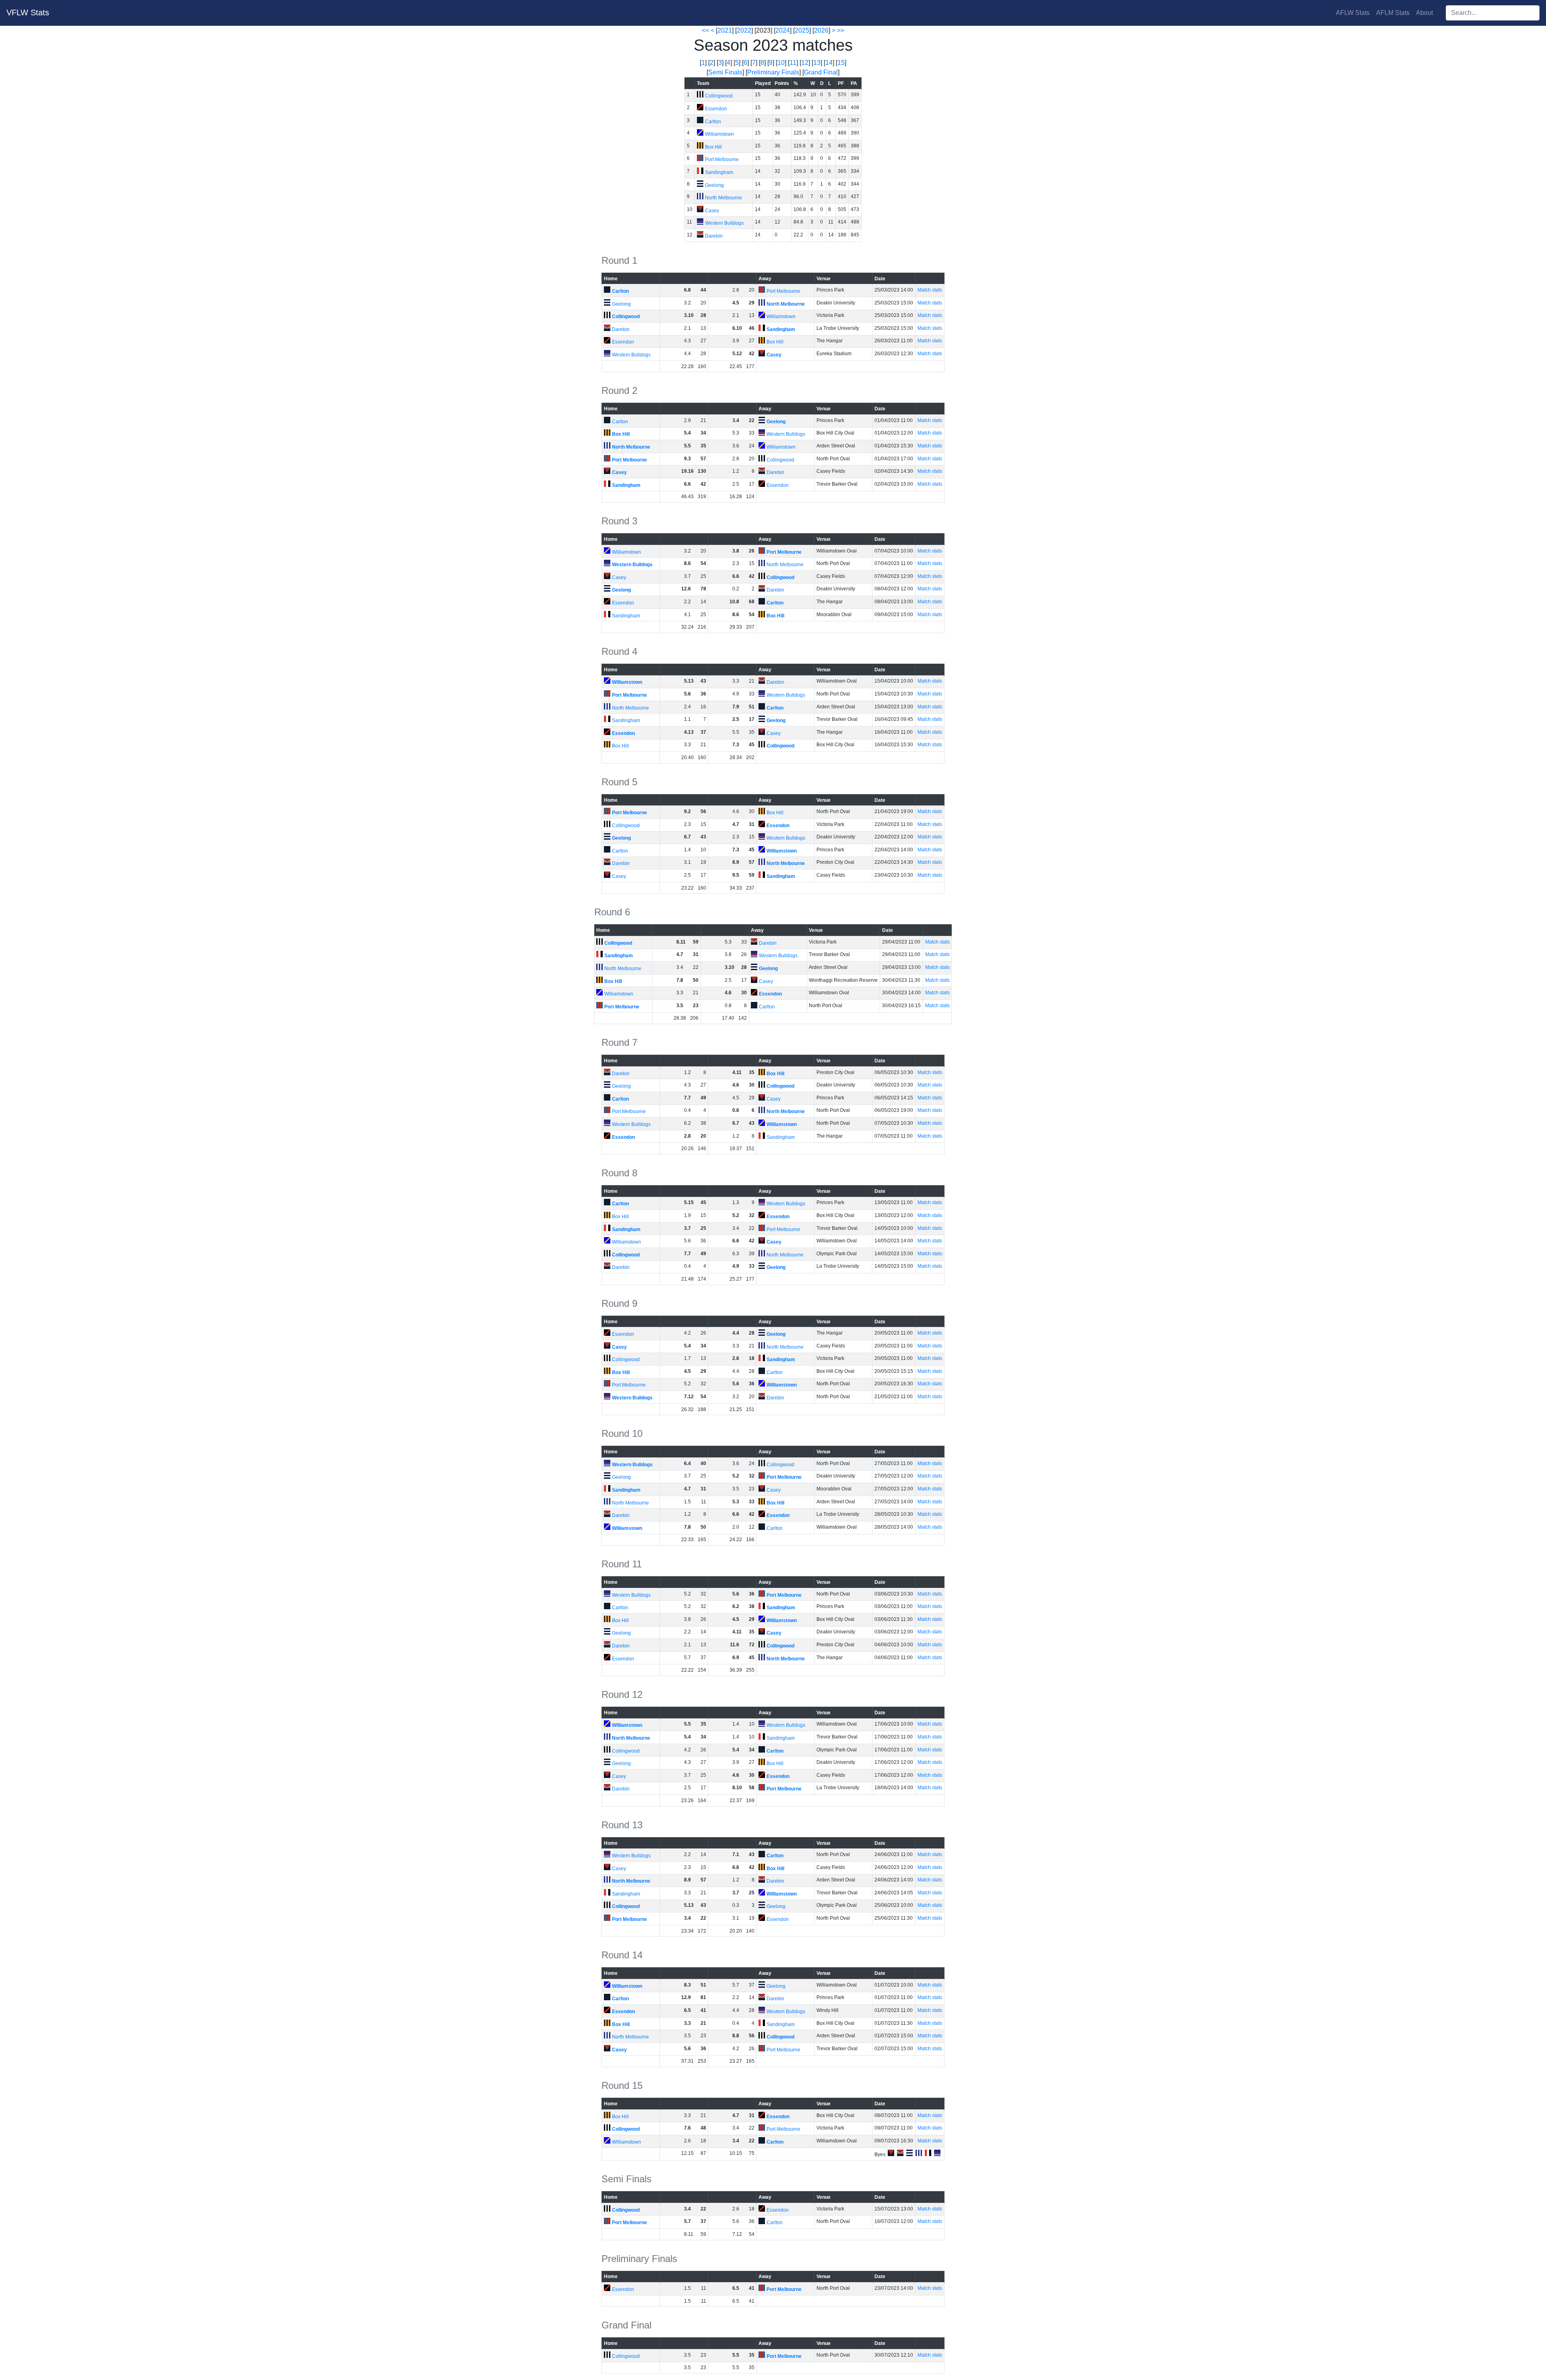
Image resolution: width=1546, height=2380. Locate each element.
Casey (712, 211)
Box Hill (713, 147)
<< (705, 30)
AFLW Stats (1353, 13)
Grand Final (821, 72)
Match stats (930, 290)
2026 (821, 30)
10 (781, 63)
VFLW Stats (28, 12)
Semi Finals (725, 72)
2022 (744, 30)
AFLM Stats (1393, 13)
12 (805, 63)
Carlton (713, 122)
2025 (802, 30)
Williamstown (719, 134)
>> (841, 30)
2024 (783, 30)
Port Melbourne (722, 159)
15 (841, 63)
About (1424, 13)
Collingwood (719, 96)
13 (817, 63)
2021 (725, 30)
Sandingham (719, 172)
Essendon (716, 109)
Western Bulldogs (724, 223)
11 (793, 63)
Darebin (714, 236)
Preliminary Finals (773, 72)
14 (829, 63)
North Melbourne (723, 198)
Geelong (714, 185)
